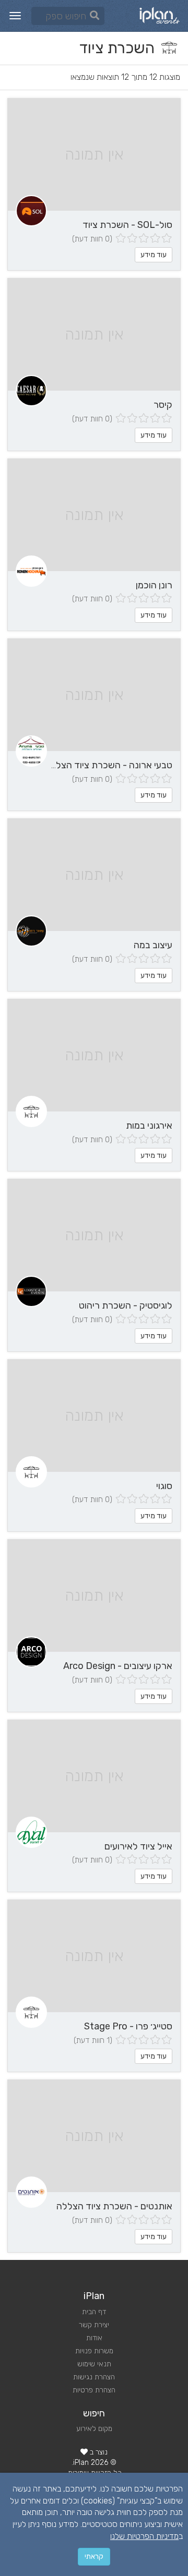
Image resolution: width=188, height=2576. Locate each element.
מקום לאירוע (94, 2429)
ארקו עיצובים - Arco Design (118, 1666)
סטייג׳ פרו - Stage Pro (128, 2026)
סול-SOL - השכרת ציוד (127, 225)
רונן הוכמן (154, 585)
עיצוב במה (153, 945)
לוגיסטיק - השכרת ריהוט (126, 1305)
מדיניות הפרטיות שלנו (144, 2536)
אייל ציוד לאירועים (138, 1846)
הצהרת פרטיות (94, 2390)
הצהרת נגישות (94, 2377)
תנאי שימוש (94, 2364)
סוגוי (164, 1486)
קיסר (163, 405)
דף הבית (94, 2312)
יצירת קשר (94, 2325)
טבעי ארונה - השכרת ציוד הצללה (109, 765)
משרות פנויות (94, 2351)
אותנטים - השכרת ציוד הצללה (114, 2206)
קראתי (94, 2556)
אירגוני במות (149, 1126)
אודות (94, 2338)
